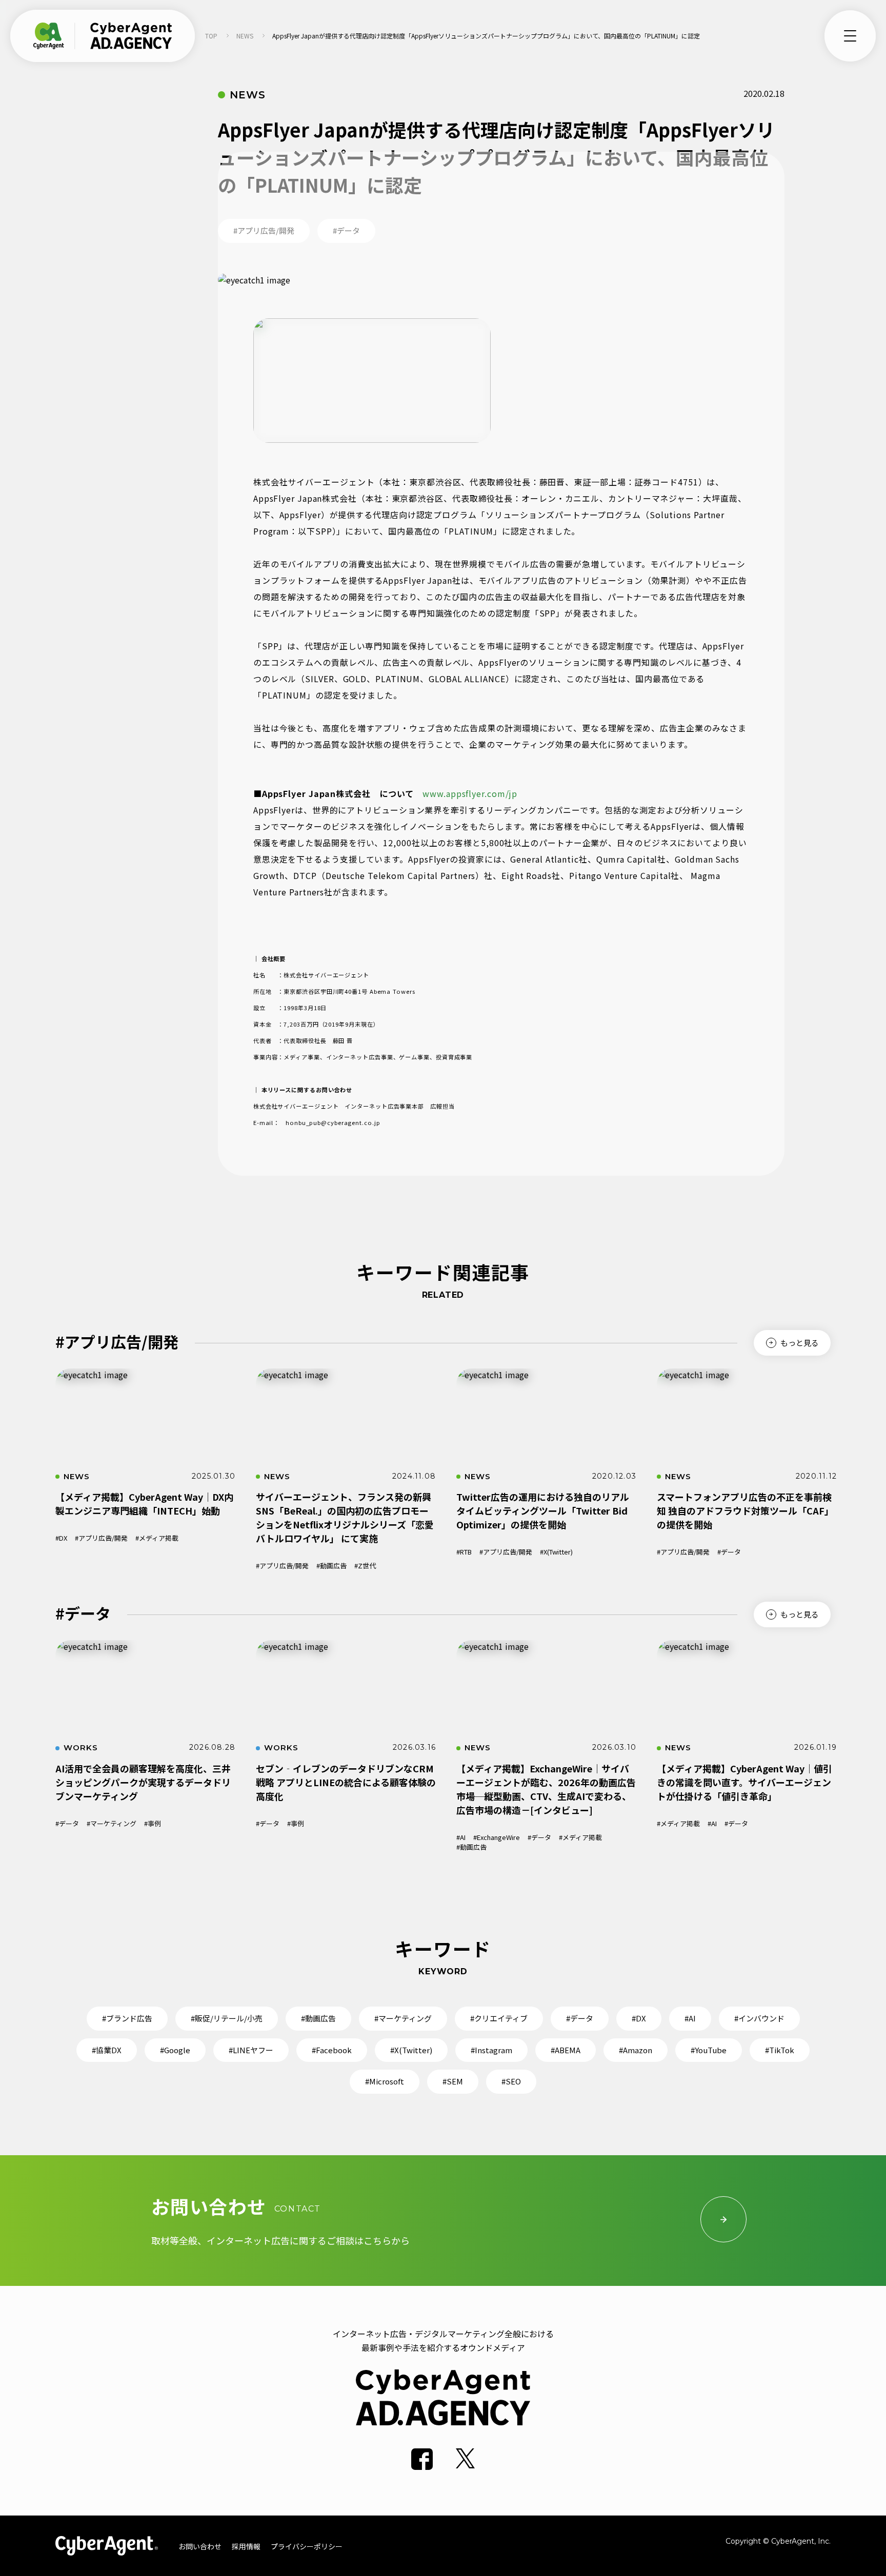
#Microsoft (385, 2081)
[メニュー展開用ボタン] (850, 36)
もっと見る (800, 1343)
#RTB (464, 1552)
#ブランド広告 (127, 2018)
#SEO (511, 2081)
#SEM (453, 2081)
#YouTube (709, 2050)
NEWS (245, 36)
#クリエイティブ (499, 2018)
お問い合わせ (200, 2546)
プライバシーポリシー (307, 2546)
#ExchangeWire (497, 1837)
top (211, 36)
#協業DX (107, 2050)
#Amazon (636, 2050)
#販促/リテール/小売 (227, 2018)
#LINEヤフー (251, 2050)
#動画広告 (331, 1566)
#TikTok (780, 2050)
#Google (175, 2050)
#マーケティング (112, 1823)
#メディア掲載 (157, 1538)
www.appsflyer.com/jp (470, 793)
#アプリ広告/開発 (101, 1538)
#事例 (153, 1823)
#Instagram (491, 2050)
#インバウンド (759, 2018)
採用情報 (246, 2546)
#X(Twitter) (556, 1552)
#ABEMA (566, 2050)
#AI (461, 1837)
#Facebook (332, 2050)
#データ (729, 1552)
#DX (61, 1538)
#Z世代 (365, 1566)
